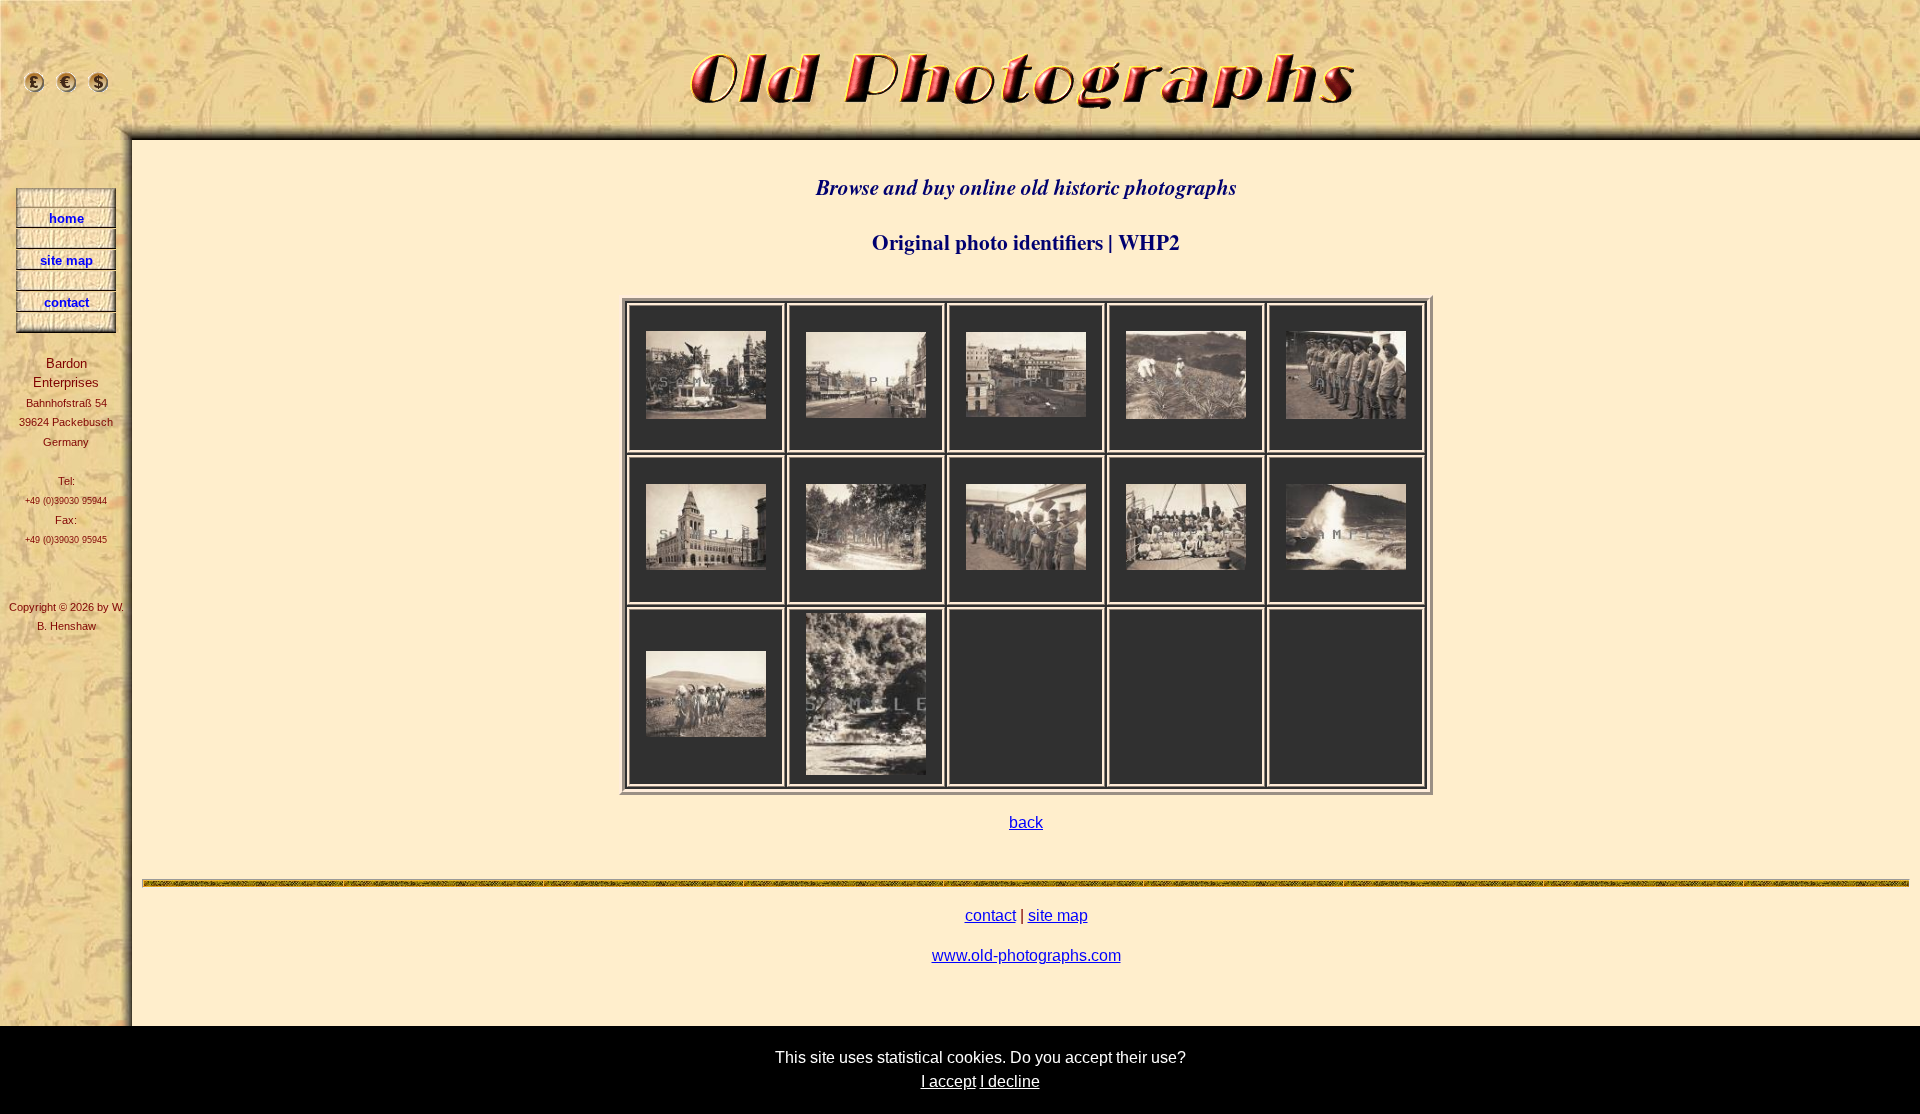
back (1026, 822)
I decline (1010, 1081)
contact (990, 915)
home (66, 218)
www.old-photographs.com (1026, 955)
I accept (948, 1081)
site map (1058, 915)
